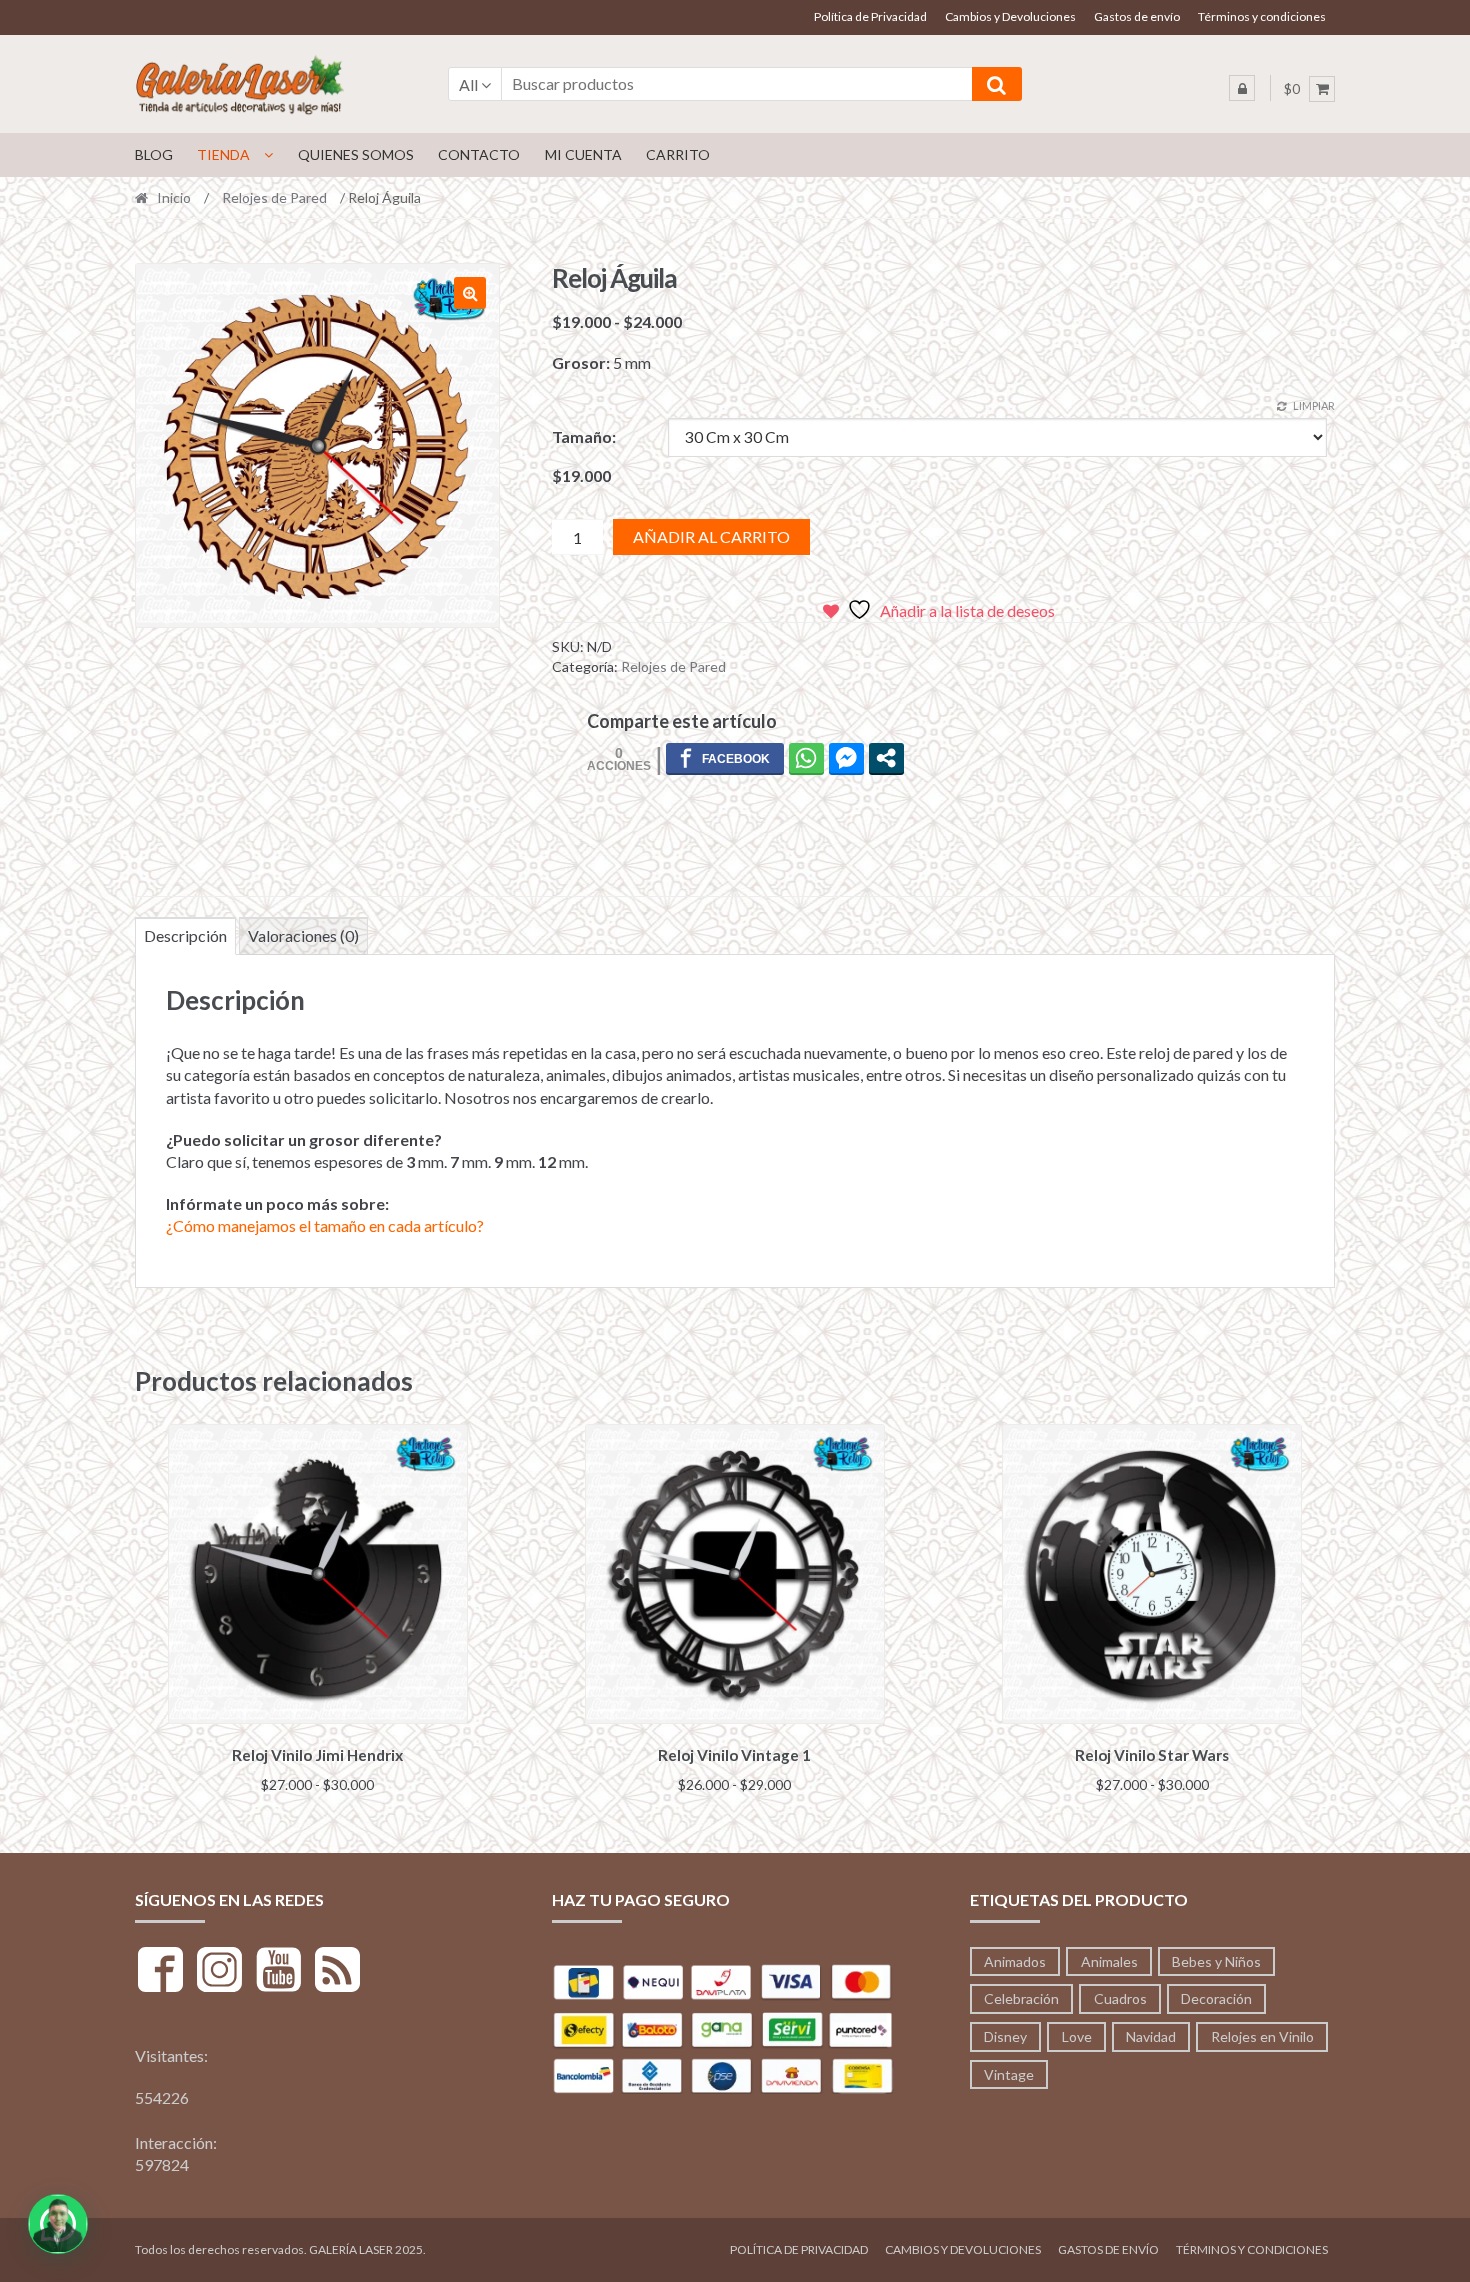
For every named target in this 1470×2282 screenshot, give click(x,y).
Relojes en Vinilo (1262, 2036)
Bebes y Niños (1216, 1961)
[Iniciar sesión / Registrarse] (1242, 88)
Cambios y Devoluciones (1010, 16)
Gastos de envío (1137, 16)
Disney (1005, 2036)
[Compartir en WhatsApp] (806, 758)
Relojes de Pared (274, 197)
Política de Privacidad (870, 16)
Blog (154, 154)
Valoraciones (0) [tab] (303, 935)
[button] (470, 293)
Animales (1109, 1961)
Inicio (174, 197)
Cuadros (1120, 1998)
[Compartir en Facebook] (725, 758)
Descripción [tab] (185, 935)
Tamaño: (584, 436)
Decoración (1216, 1998)
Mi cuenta (583, 154)
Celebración (1021, 1998)
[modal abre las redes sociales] (886, 758)
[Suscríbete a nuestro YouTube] (278, 1972)
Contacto (479, 154)
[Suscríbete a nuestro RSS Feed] (337, 1972)
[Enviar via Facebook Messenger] (846, 758)
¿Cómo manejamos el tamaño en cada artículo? (325, 1225)
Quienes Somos (356, 154)
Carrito (678, 154)
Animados (1015, 1961)
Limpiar (1314, 405)
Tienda (223, 154)
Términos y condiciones (1262, 16)
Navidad (1151, 2036)
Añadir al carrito (711, 536)
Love (1077, 2036)
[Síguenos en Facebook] (160, 1972)
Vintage (1009, 2074)
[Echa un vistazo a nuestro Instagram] (219, 1972)
